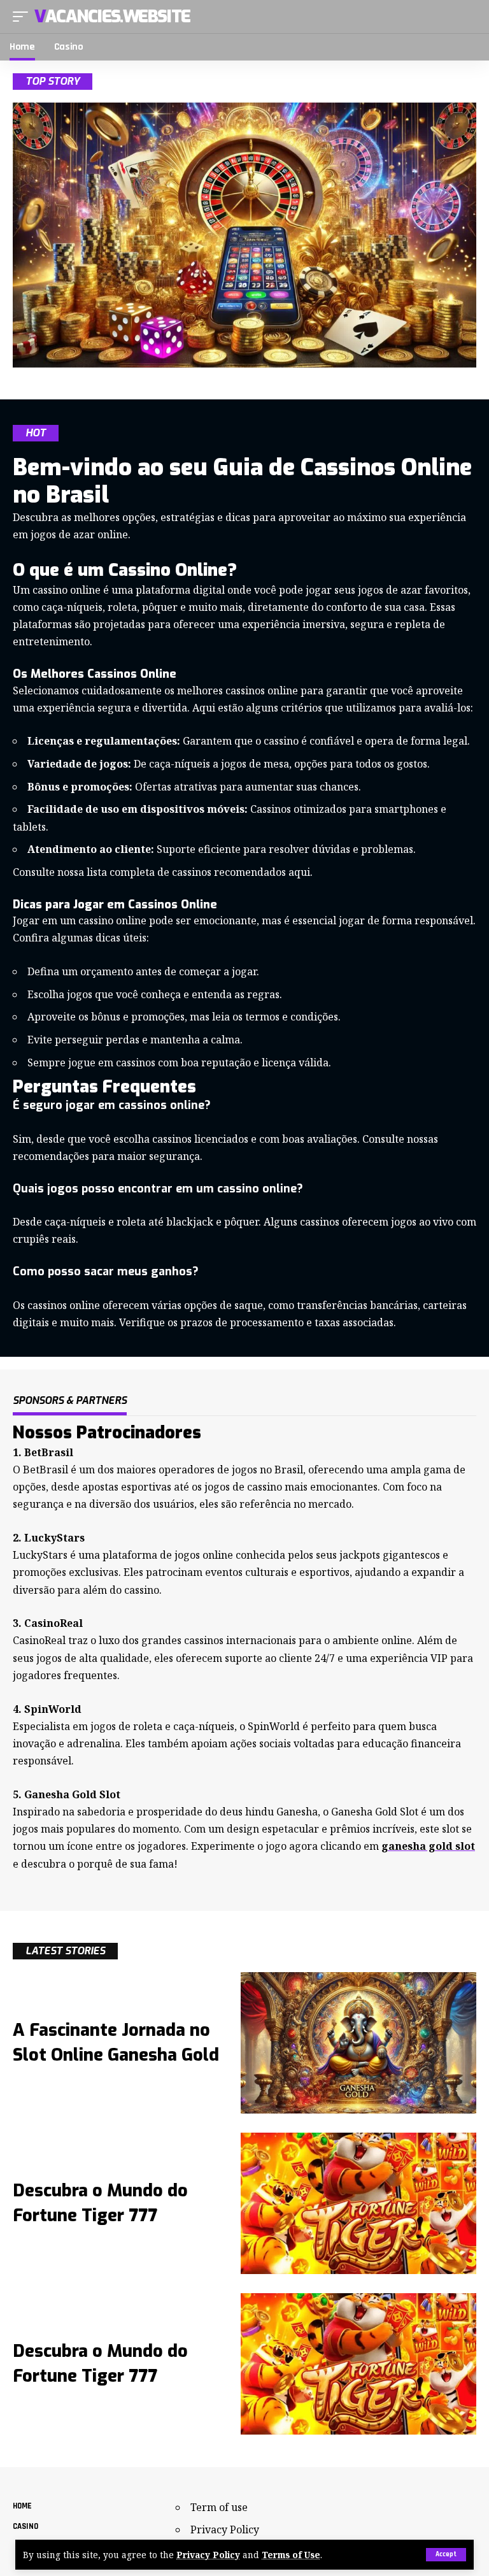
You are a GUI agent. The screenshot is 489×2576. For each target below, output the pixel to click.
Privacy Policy (208, 2555)
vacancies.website (112, 17)
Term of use (219, 2507)
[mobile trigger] (24, 17)
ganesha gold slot (428, 1846)
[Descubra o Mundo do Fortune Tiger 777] (358, 2203)
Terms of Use (291, 2555)
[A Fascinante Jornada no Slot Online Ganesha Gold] (358, 2043)
